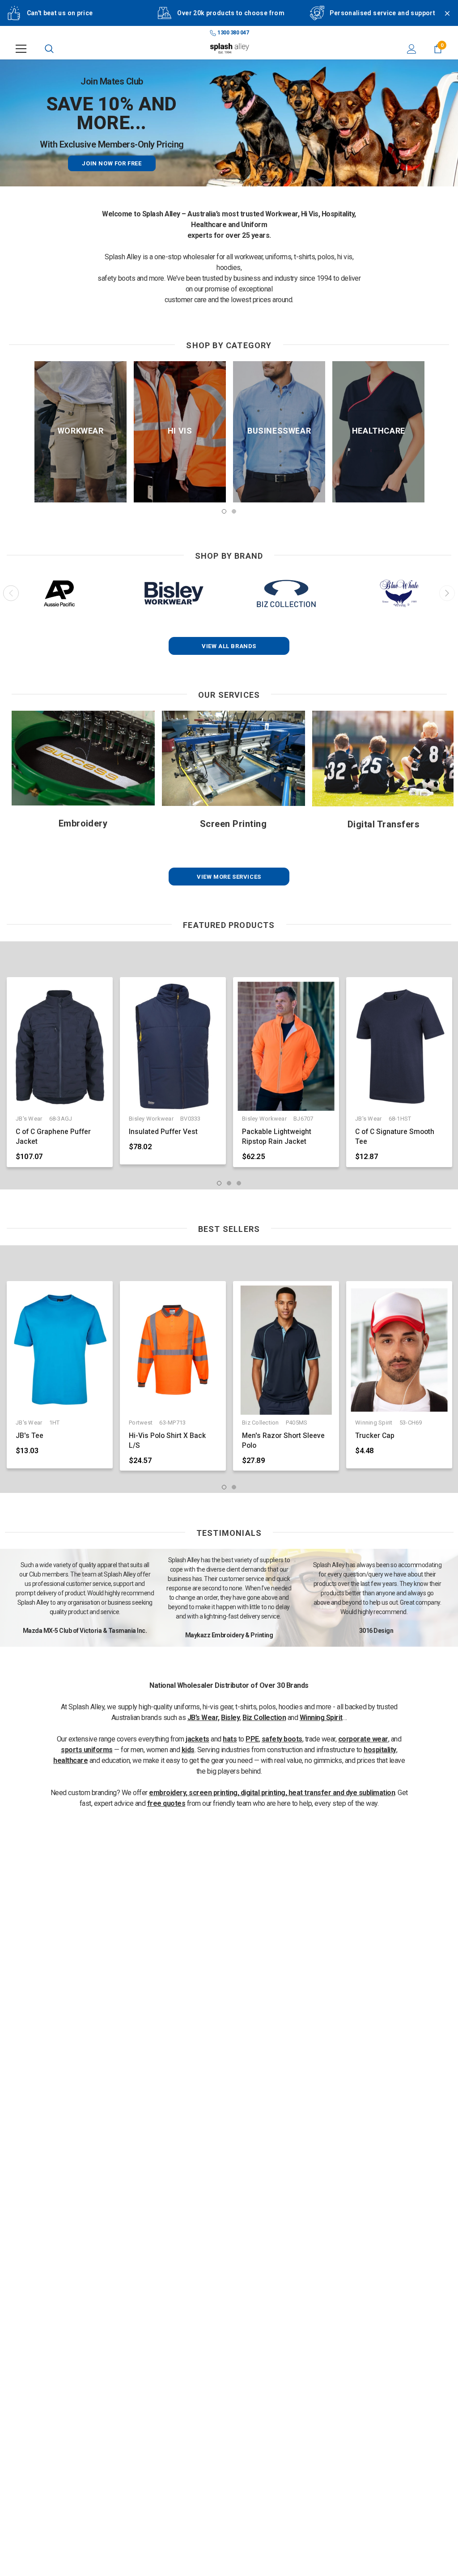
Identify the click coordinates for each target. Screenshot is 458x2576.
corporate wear (363, 1739)
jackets (197, 1739)
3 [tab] (239, 1183)
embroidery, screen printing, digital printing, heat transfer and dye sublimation (272, 1793)
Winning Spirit (321, 1718)
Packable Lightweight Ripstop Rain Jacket (277, 1137)
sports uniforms (87, 1750)
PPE (252, 1739)
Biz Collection (264, 1718)
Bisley (230, 1718)
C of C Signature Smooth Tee (395, 1137)
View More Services (229, 877)
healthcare (70, 1760)
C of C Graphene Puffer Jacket (53, 1137)
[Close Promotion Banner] (443, 19)
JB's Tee (30, 1436)
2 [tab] (234, 511)
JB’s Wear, (204, 1718)
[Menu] (21, 49)
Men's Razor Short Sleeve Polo (283, 1441)
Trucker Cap (375, 1436)
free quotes (166, 1803)
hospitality (380, 1750)
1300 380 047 (233, 33)
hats (230, 1739)
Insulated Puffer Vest (163, 1132)
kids (188, 1750)
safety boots (282, 1739)
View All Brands (229, 646)
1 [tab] (224, 511)
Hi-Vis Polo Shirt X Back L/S (167, 1441)
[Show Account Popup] (412, 49)
